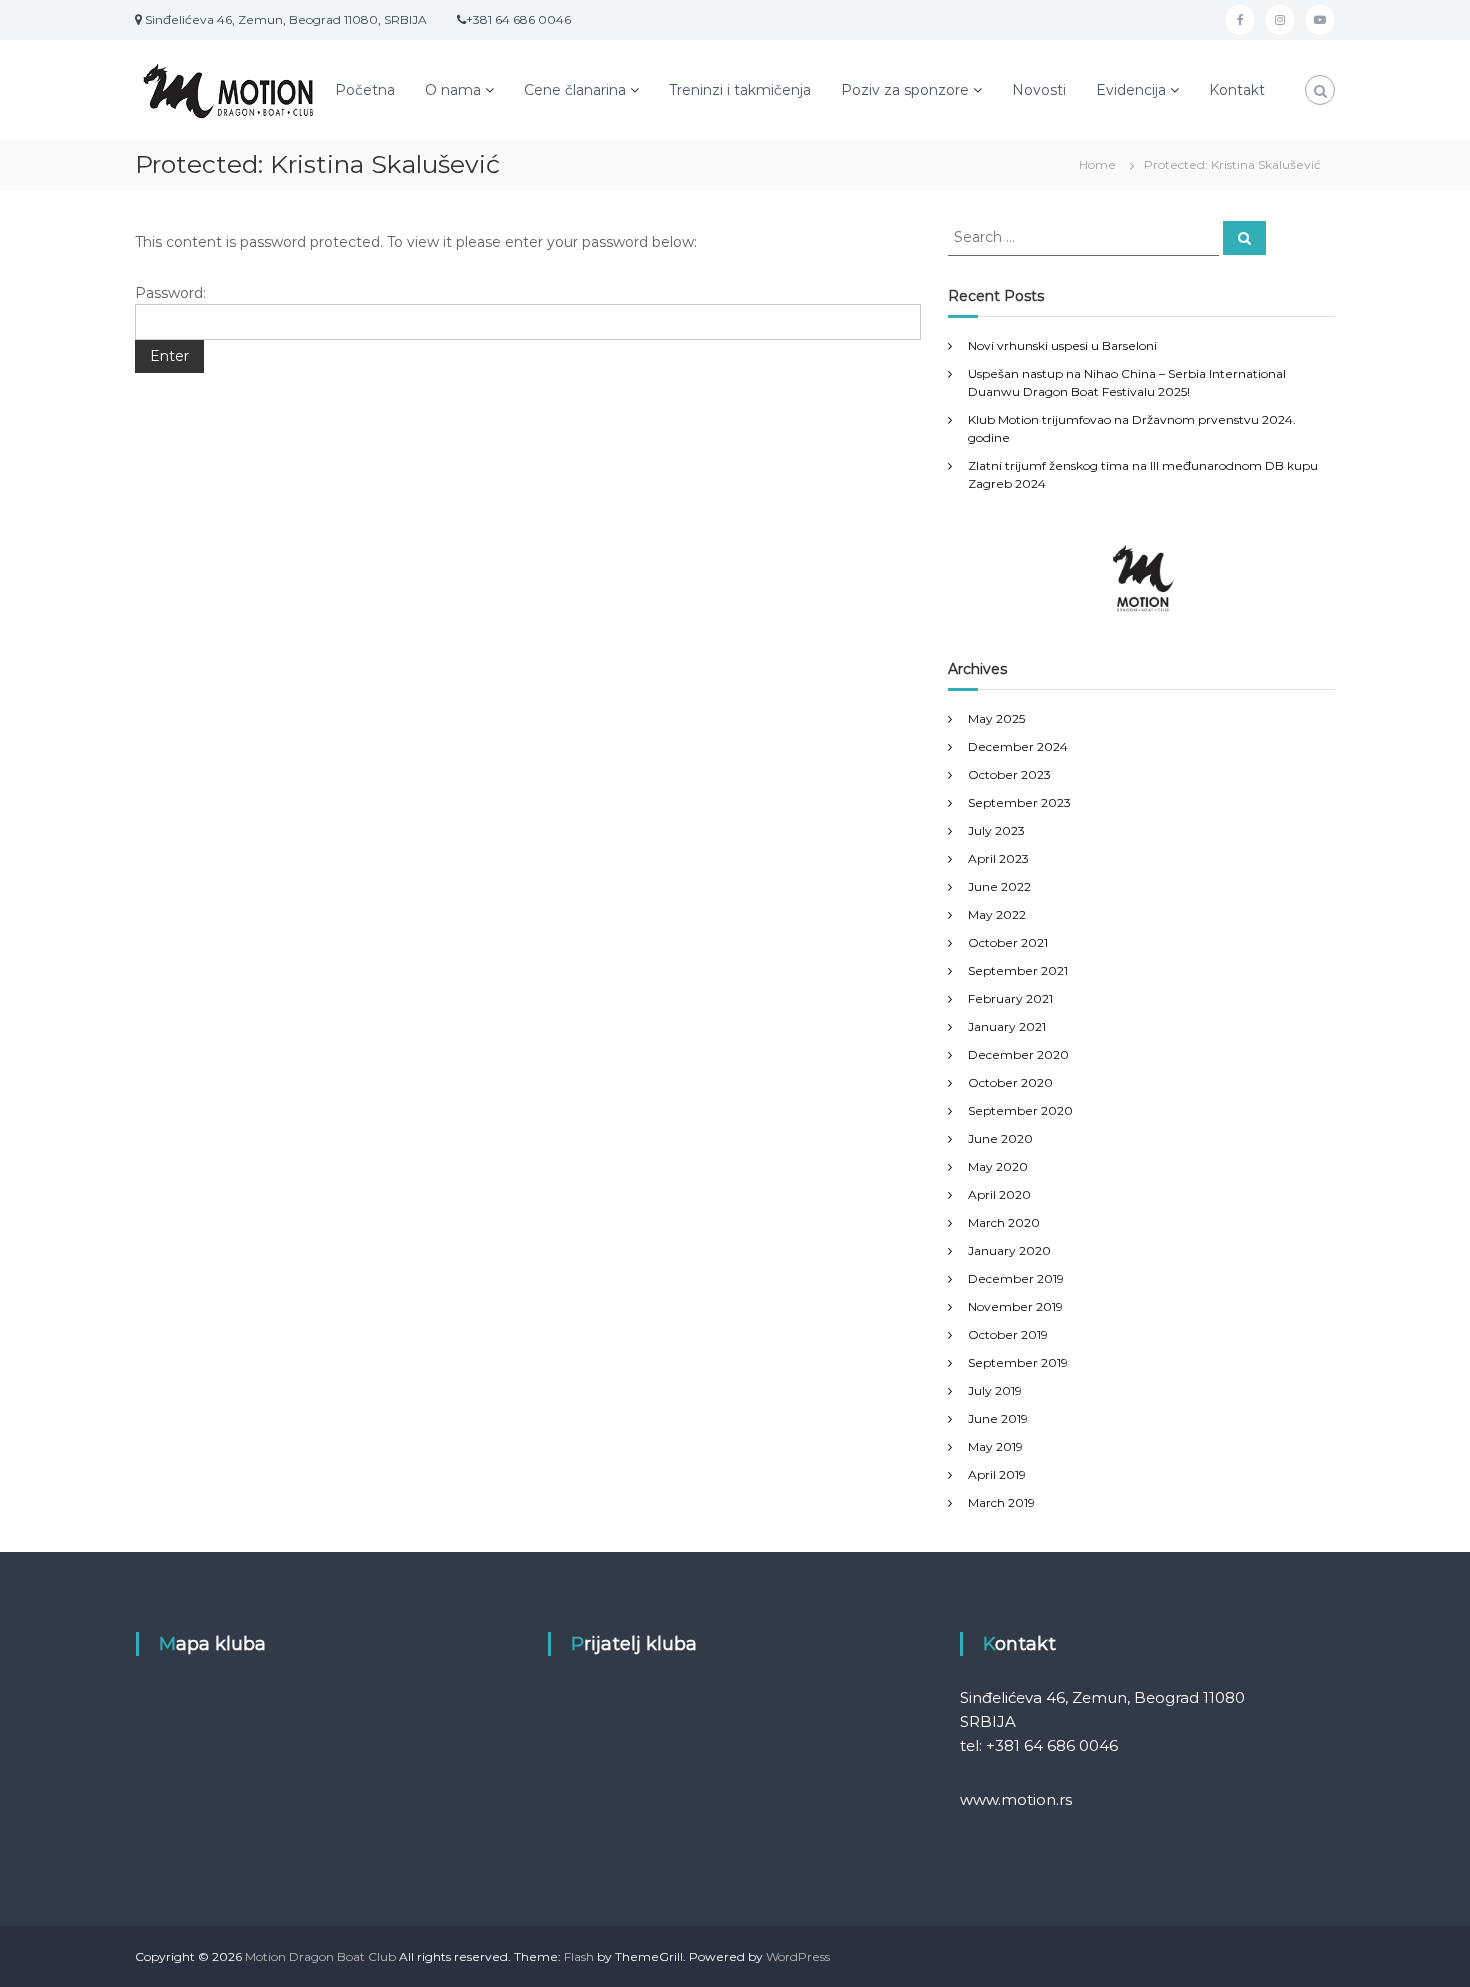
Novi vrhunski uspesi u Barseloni (1062, 345)
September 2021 (1018, 970)
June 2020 (1000, 1138)
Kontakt (1237, 90)
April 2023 (998, 858)
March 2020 (1004, 1222)
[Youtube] (1320, 20)
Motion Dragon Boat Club (320, 1956)
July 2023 (996, 830)
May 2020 (998, 1166)
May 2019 (995, 1446)
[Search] (1244, 238)
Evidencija (1131, 90)
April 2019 (997, 1474)
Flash (579, 1956)
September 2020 (1020, 1110)
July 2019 (995, 1390)
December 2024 (1018, 746)
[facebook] (1240, 20)
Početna (365, 90)
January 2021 (1007, 1026)
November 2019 (1015, 1306)
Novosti (1039, 90)
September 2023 (1019, 802)
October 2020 (1010, 1082)
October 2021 (1008, 942)
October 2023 (1009, 774)
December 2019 (1016, 1278)
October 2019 (1008, 1334)
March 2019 (1001, 1502)
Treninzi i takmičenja (740, 90)
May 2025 (996, 718)
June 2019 (998, 1418)
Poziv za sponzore (905, 90)
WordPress (798, 1956)
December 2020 (1018, 1054)
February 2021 (1010, 998)
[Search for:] (1085, 236)
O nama (453, 90)
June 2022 (999, 886)
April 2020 (999, 1194)
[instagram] (1280, 20)
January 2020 (1009, 1250)
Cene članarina (575, 90)
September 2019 (1018, 1362)
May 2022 (997, 914)
